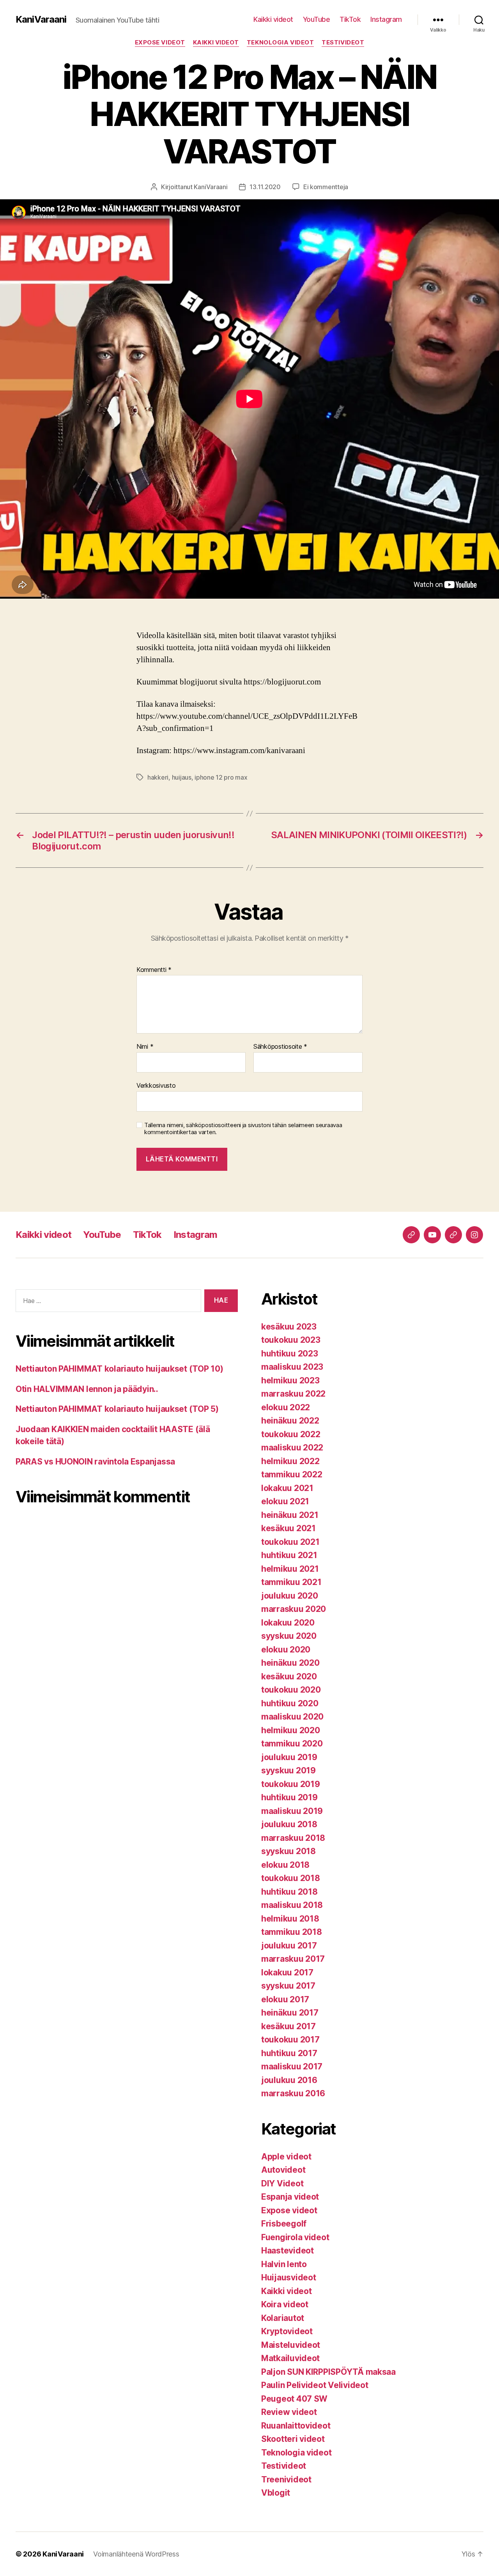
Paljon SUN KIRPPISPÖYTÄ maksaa (328, 2372)
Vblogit (276, 2493)
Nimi (145, 1047)
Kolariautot (283, 2318)
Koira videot (285, 2304)
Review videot (289, 2412)
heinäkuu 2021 (290, 1515)
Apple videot (286, 2157)
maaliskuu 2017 (292, 2066)
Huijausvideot (289, 2277)
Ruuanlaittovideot (296, 2426)
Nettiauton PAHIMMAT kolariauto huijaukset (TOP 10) (119, 1369)
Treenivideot (286, 2479)
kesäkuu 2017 (288, 2026)
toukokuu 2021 (290, 1542)
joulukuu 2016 (289, 2080)
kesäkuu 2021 (288, 1528)
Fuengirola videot (295, 2237)
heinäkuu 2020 (290, 1663)
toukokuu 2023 (291, 1340)
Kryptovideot (287, 2331)
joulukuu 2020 (290, 1596)
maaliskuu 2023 (292, 1367)
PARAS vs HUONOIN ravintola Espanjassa (95, 1462)
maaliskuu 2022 (292, 1448)
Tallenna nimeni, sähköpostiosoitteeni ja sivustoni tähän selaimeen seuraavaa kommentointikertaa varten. (243, 1129)
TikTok (350, 19)
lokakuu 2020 (288, 1623)
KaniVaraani (41, 20)
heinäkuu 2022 (290, 1421)
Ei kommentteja (326, 187)
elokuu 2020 (286, 1650)
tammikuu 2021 (291, 1582)
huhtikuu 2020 (290, 1703)
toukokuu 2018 (291, 1878)
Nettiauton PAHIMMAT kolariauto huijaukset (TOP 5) (117, 1409)
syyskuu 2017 (288, 1986)
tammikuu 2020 (292, 1744)
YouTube (317, 19)
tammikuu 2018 (292, 1932)
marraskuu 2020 (294, 1609)
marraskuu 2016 (293, 2093)
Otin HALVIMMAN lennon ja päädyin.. (87, 1389)
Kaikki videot (273, 19)
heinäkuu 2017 (290, 2013)
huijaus (182, 777)
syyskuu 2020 (289, 1636)
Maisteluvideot (291, 2345)
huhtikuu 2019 (289, 1797)
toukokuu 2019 (291, 1784)
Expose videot (160, 43)
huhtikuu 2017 (289, 2053)
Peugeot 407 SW (294, 2399)
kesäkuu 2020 (289, 1676)
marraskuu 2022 (293, 1394)
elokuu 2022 (286, 1407)
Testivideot (343, 43)
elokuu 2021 (285, 1501)
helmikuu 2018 (290, 1919)
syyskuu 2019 (288, 1770)
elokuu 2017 (285, 1999)
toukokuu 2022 (291, 1434)
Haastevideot (288, 2251)
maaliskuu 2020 (292, 1717)
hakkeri (158, 777)
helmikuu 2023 (290, 1380)
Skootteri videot (293, 2439)
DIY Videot (282, 2183)
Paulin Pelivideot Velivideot (315, 2385)
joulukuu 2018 (289, 1824)
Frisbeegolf (284, 2224)
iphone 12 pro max (221, 777)
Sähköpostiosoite (280, 1047)
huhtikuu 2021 (289, 1555)
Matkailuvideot (290, 2358)
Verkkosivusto (156, 1085)
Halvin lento (284, 2264)
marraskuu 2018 (293, 1838)
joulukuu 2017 (289, 1946)
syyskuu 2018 (288, 1851)
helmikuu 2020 (291, 1730)
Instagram (386, 19)
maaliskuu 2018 (292, 1905)
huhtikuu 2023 (290, 1354)
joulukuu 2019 (289, 1757)
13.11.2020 (265, 187)
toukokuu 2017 (290, 2040)
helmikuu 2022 (290, 1461)
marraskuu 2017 (293, 1959)
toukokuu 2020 (291, 1690)
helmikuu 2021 (290, 1569)
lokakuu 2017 (287, 1972)
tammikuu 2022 (292, 1474)
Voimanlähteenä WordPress (136, 2554)
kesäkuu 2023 (289, 1327)
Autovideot (283, 2170)
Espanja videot (290, 2197)
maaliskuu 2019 (292, 1811)
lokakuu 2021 (287, 1488)
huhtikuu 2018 (289, 1892)
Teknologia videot (280, 43)
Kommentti (154, 970)
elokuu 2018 (285, 1865)
